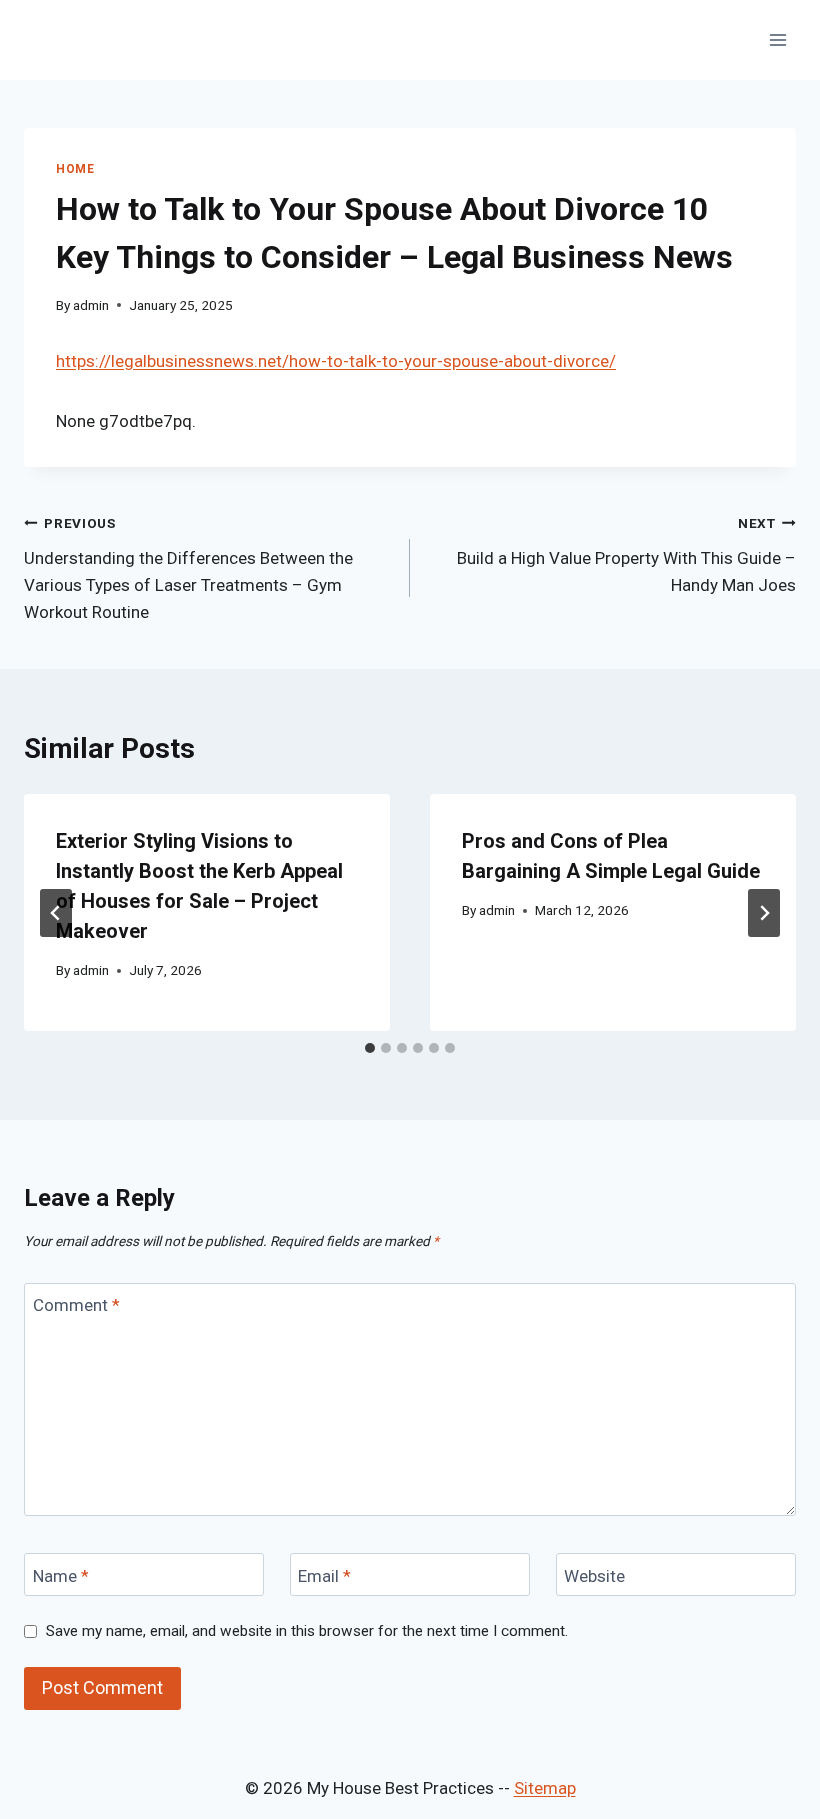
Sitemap (545, 1788)
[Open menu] (777, 39)
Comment (76, 1305)
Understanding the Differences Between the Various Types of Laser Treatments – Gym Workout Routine (188, 568)
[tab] (370, 1048)
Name (61, 1575)
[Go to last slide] (56, 913)
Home (75, 169)
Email (324, 1575)
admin (91, 305)
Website (594, 1575)
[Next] (764, 913)
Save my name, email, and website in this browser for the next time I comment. (307, 1631)
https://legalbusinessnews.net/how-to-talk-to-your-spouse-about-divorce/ (336, 361)
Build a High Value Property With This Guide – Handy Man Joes (626, 555)
